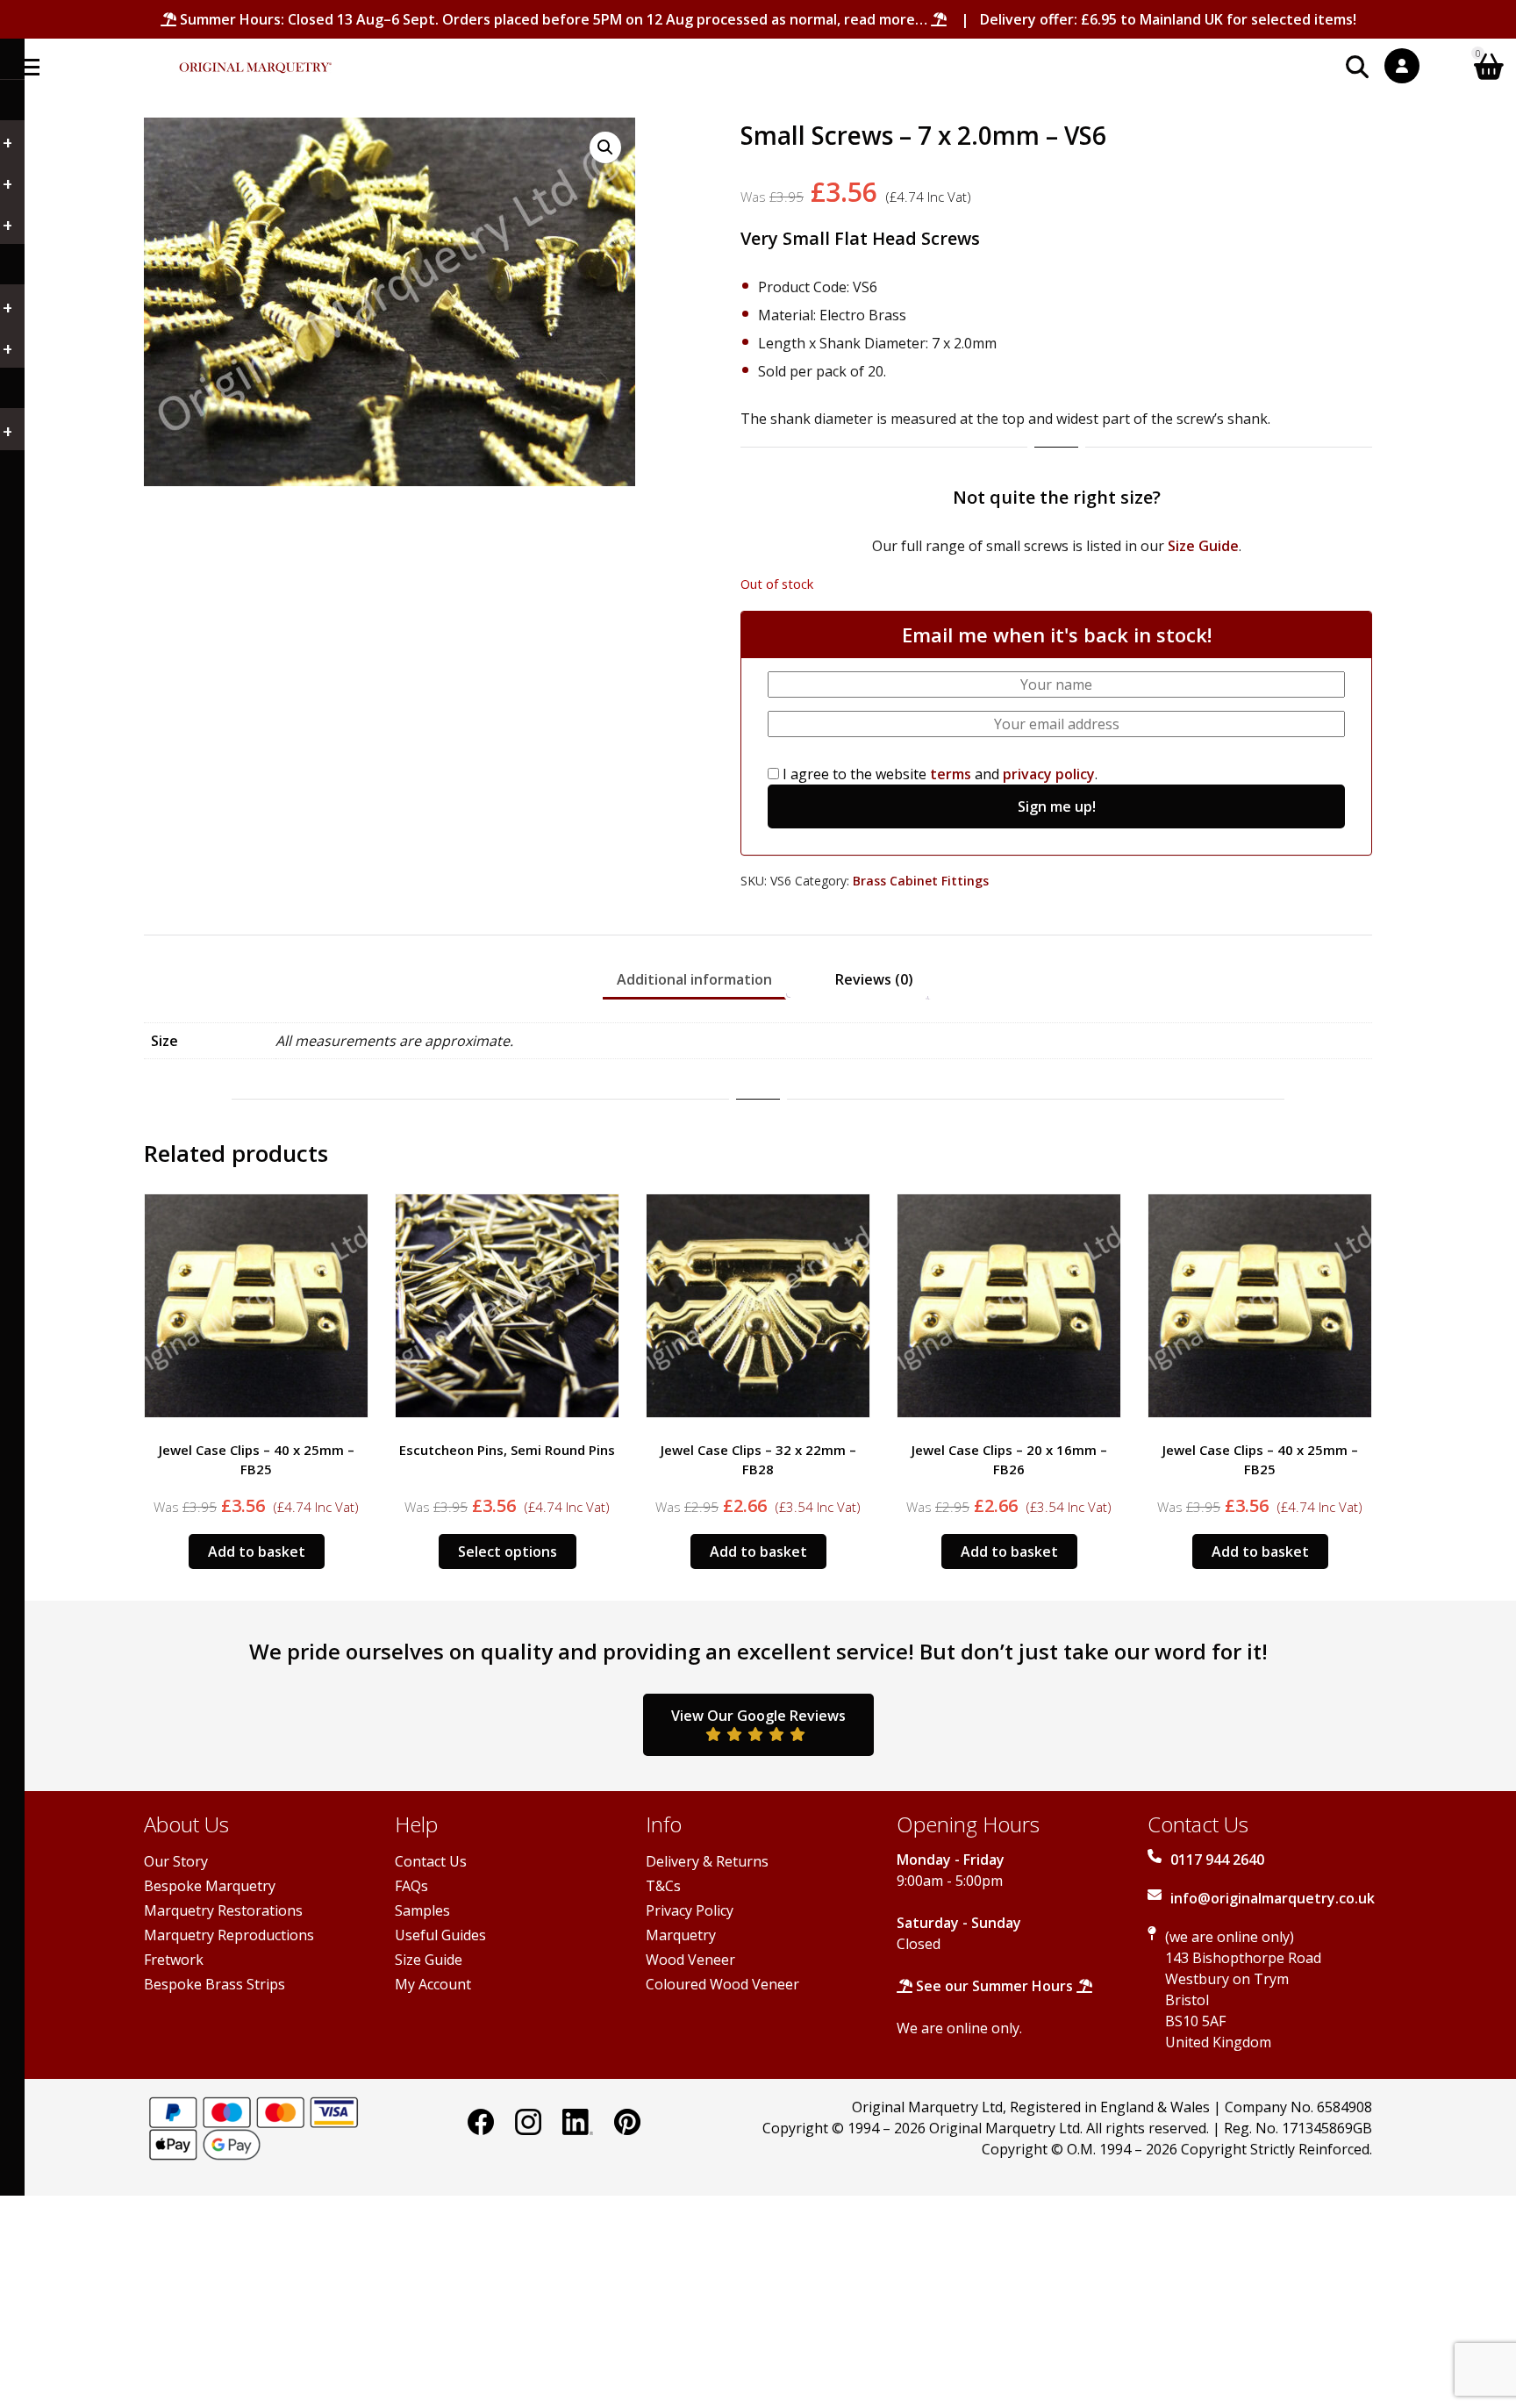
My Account (433, 1984)
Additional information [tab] (694, 979)
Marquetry (681, 1935)
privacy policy (1049, 774)
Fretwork (174, 1960)
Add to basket (508, 1552)
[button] (605, 147)
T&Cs (663, 1886)
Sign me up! (1057, 806)
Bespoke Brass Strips (215, 1984)
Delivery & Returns (707, 1861)
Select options (257, 1552)
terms (951, 774)
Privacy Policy (690, 1910)
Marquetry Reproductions (229, 1935)
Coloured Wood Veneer (722, 1984)
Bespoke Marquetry (210, 1886)
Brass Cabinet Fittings (921, 881)
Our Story (176, 1861)
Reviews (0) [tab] (874, 979)
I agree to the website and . (938, 774)
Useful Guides (440, 1935)
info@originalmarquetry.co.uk (1273, 1898)
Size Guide (1203, 546)
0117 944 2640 (1217, 1860)
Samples (422, 1910)
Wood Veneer (690, 1960)
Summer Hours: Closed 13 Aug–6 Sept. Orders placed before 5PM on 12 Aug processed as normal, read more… (554, 19)
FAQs (411, 1886)
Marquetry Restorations (223, 1910)
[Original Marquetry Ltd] (255, 58)
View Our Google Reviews (758, 1716)
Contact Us (431, 1861)
